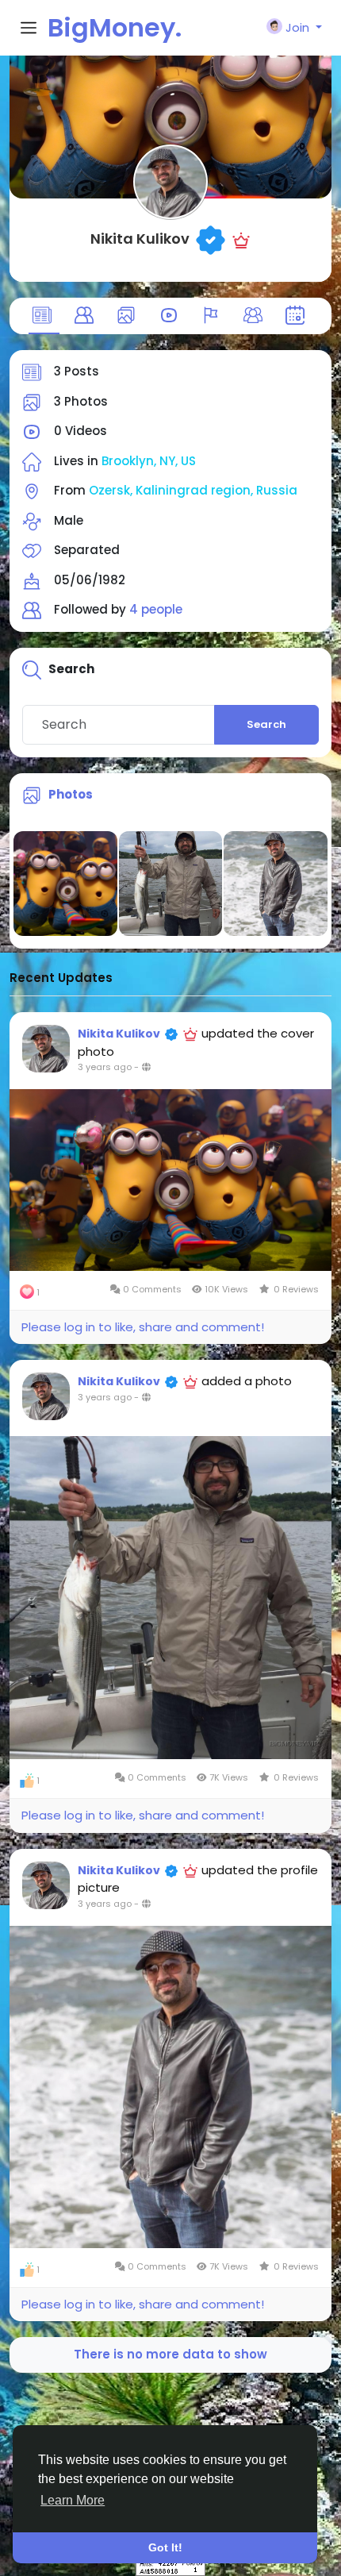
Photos (71, 794)
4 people (156, 609)
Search (266, 724)
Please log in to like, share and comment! (143, 1327)
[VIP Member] (241, 239)
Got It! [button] (165, 2547)
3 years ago (105, 1067)
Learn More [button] (73, 2500)
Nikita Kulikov (140, 239)
